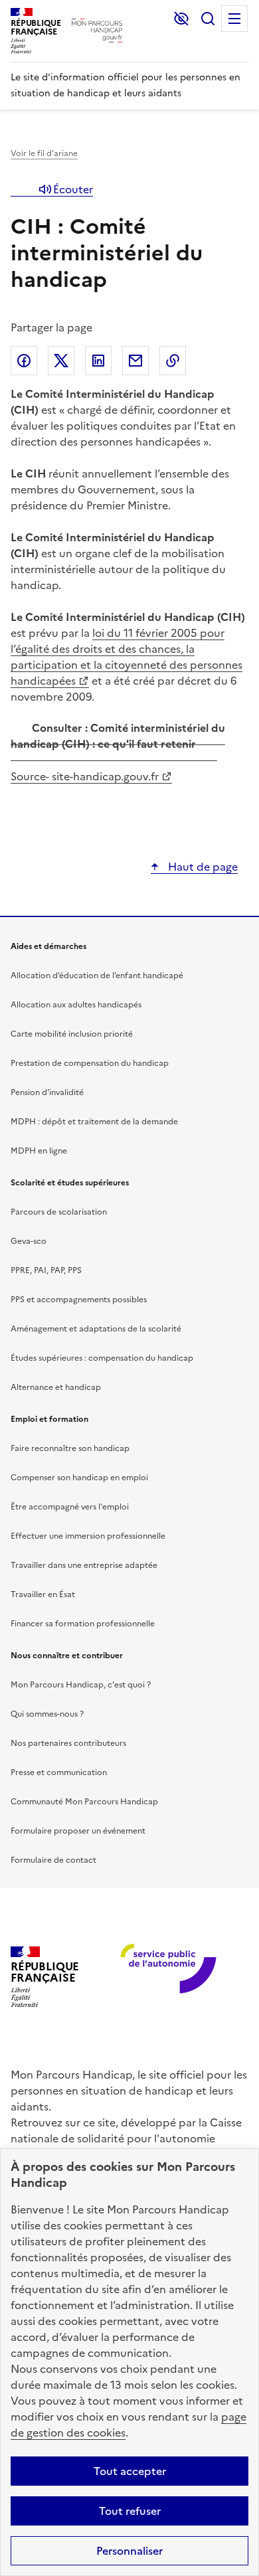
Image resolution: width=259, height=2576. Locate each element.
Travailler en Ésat (43, 1594)
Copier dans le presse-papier (173, 361)
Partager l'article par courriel (135, 361)
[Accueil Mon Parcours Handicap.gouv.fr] (97, 31)
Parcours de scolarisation (59, 1212)
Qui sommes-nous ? (47, 1714)
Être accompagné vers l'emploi (70, 1507)
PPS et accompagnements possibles (79, 1300)
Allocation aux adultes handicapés (76, 1005)
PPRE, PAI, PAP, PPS (46, 1270)
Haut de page (202, 867)
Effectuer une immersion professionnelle (88, 1536)
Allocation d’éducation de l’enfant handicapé (97, 976)
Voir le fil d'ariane (44, 153)
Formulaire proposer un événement (78, 1831)
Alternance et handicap (56, 1387)
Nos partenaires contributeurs (68, 1743)
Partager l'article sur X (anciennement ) (61, 361)
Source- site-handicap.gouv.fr (85, 776)
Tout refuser (130, 2511)
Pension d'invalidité (47, 1092)
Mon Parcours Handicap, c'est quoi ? (81, 1685)
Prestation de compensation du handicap (90, 1063)
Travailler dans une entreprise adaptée (84, 1565)
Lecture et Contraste (181, 19)
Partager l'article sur (24, 361)
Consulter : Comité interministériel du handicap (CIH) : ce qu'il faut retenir (118, 736)
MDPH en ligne (39, 1151)
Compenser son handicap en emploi (79, 1478)
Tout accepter (130, 2471)
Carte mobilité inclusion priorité (72, 1034)
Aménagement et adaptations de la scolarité (96, 1329)
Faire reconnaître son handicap (70, 1448)
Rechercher (208, 19)
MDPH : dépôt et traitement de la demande (94, 1122)
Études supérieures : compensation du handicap (102, 1358)
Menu (234, 19)
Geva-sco (29, 1241)
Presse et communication (59, 1772)
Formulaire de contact (53, 1860)
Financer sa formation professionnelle (83, 1624)
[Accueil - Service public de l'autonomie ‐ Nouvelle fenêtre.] (164, 1977)
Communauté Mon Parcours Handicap (84, 1802)
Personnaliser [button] (129, 2551)
